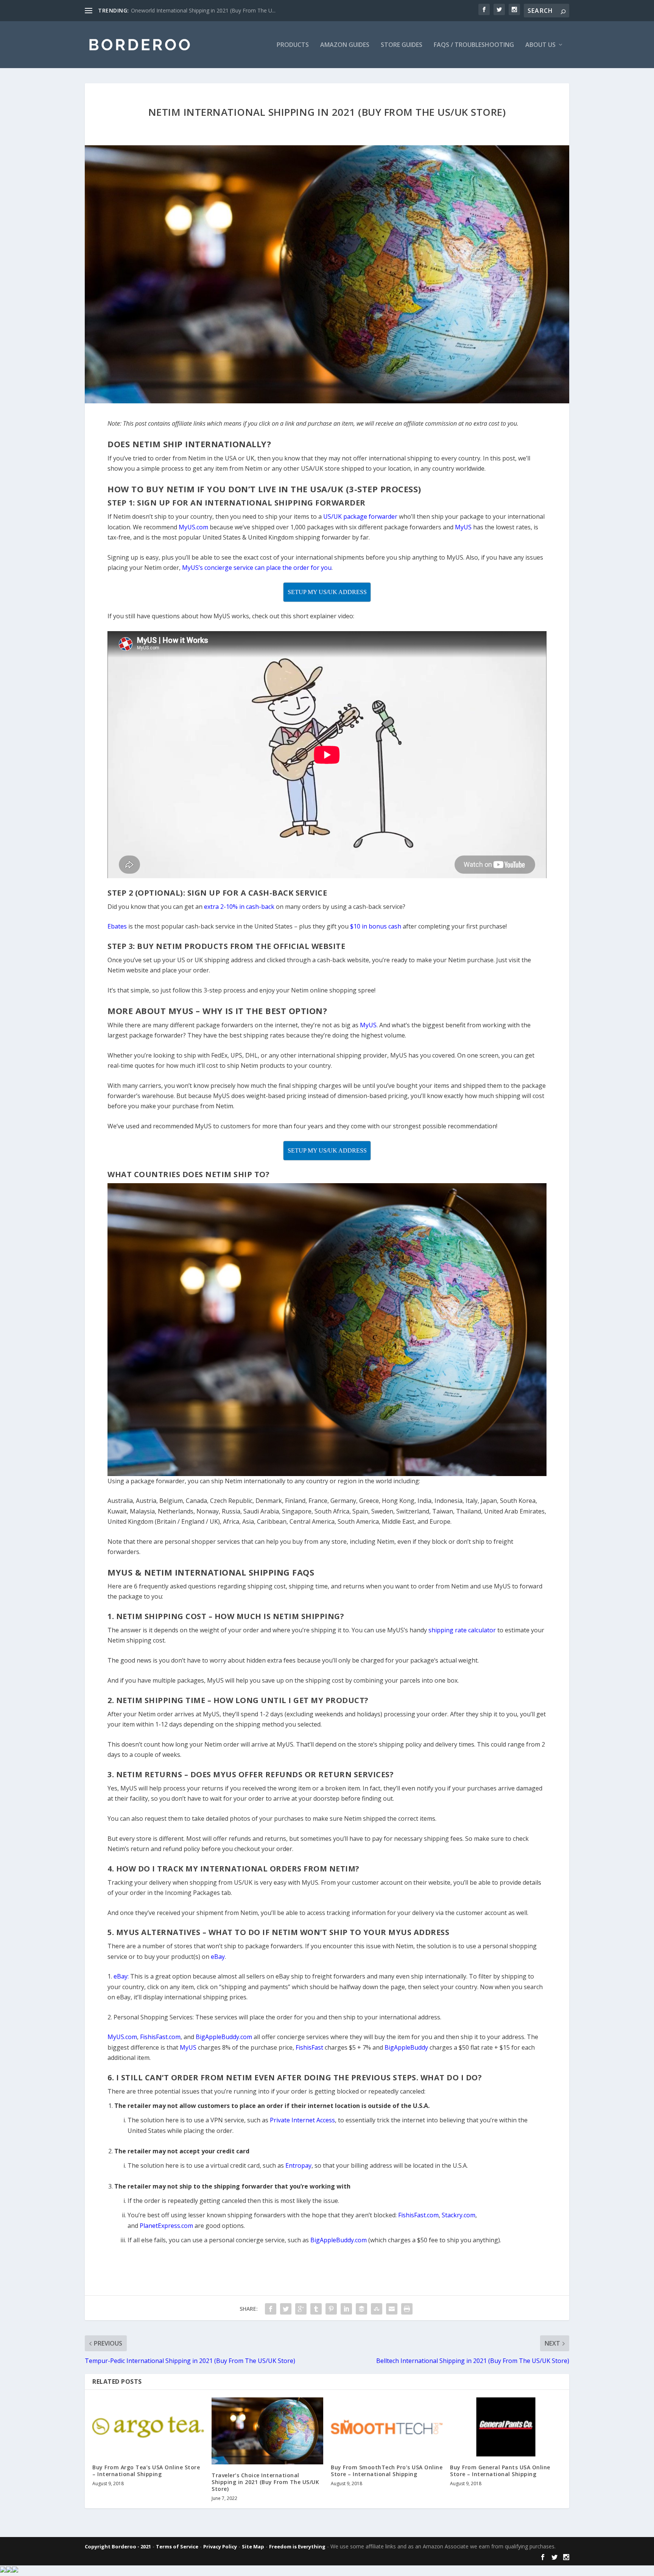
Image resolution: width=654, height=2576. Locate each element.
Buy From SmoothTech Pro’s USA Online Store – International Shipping (387, 2471)
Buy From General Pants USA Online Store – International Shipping (500, 2471)
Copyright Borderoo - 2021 (118, 2546)
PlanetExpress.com (166, 2226)
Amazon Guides (345, 45)
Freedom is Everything (297, 2546)
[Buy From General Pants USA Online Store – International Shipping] (506, 2427)
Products (293, 45)
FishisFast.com (418, 2215)
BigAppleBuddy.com (339, 2240)
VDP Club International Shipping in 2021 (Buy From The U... (203, 10)
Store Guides (402, 45)
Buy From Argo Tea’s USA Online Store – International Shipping (146, 2471)
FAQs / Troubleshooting (474, 45)
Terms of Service (177, 2546)
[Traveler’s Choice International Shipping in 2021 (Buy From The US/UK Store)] (267, 2431)
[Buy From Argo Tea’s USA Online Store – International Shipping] (148, 2427)
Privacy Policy (220, 2546)
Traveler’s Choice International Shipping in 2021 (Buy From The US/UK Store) (265, 2482)
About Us (540, 45)
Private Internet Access (302, 2120)
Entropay (298, 2165)
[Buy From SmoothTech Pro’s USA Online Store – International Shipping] (387, 2427)
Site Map (253, 2546)
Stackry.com (459, 2215)
